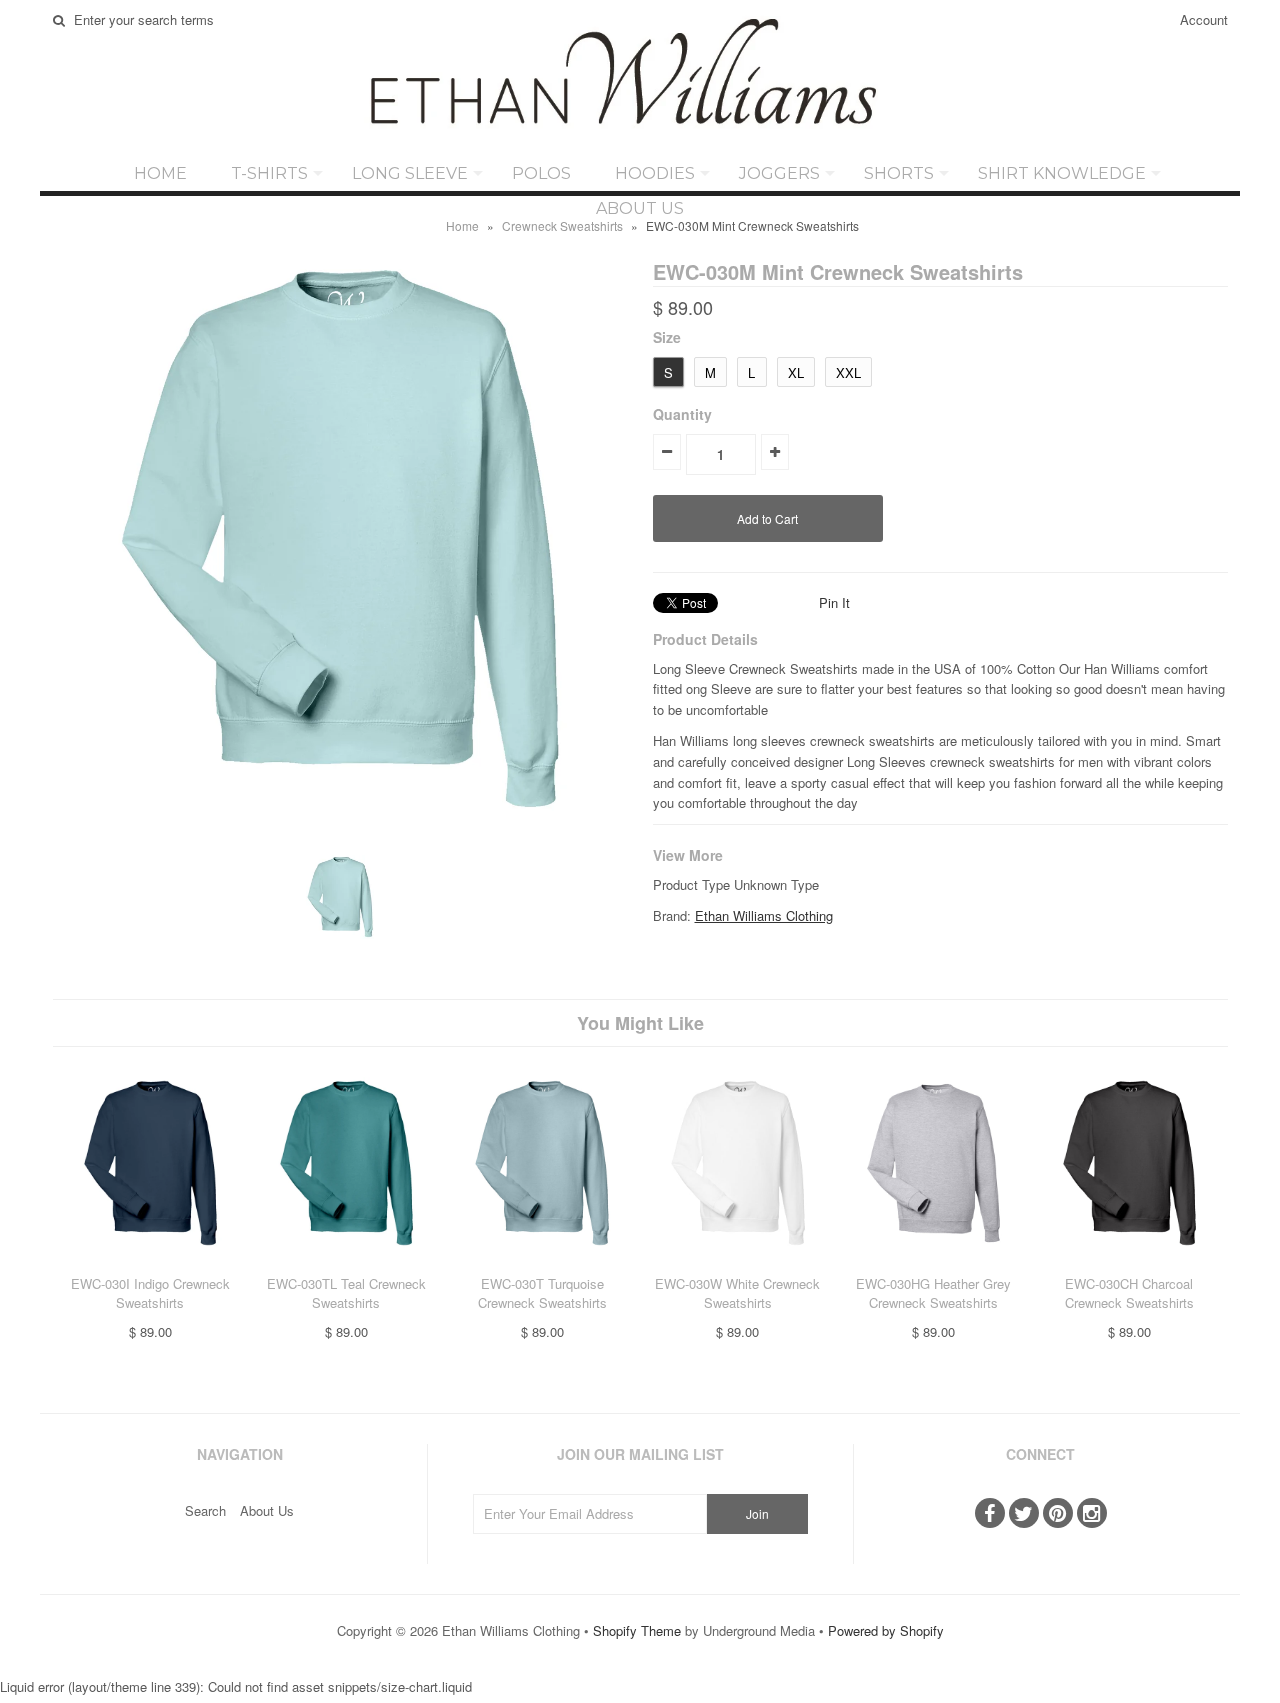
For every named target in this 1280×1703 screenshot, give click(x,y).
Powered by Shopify (886, 1630)
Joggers (779, 173)
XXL (848, 372)
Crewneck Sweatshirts (562, 225)
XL (796, 372)
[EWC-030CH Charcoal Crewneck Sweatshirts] (1129, 1263)
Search (205, 1510)
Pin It (834, 602)
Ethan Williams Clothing (764, 915)
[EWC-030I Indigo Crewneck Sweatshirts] (150, 1263)
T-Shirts (269, 173)
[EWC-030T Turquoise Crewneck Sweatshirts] (541, 1263)
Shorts (899, 173)
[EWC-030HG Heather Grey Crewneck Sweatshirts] (933, 1263)
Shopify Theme (637, 1630)
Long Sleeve (410, 173)
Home (160, 173)
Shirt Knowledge (1062, 173)
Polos (541, 173)
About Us (640, 208)
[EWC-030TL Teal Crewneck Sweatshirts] (346, 1263)
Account (1204, 19)
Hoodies (655, 173)
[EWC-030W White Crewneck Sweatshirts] (737, 1263)
